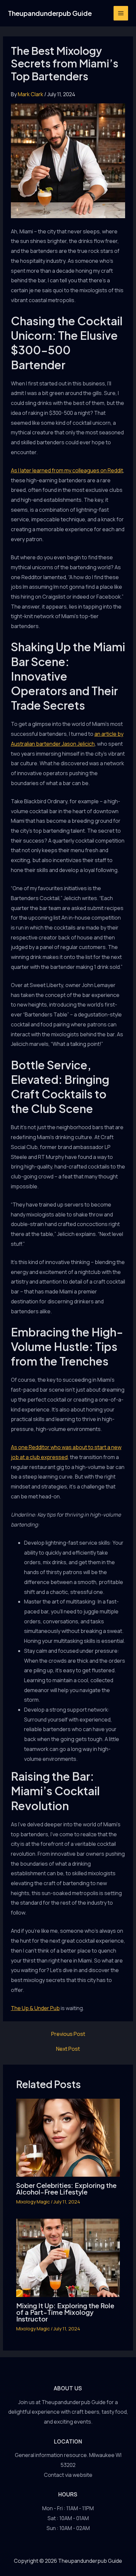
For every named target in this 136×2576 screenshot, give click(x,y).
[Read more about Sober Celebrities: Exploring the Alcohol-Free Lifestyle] (68, 2137)
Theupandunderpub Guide (50, 13)
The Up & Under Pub (35, 2008)
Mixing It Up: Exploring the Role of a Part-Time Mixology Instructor (65, 2312)
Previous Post (68, 2034)
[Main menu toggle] (121, 13)
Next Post (68, 2049)
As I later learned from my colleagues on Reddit (67, 470)
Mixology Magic (33, 2202)
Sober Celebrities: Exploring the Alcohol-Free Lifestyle (66, 2188)
